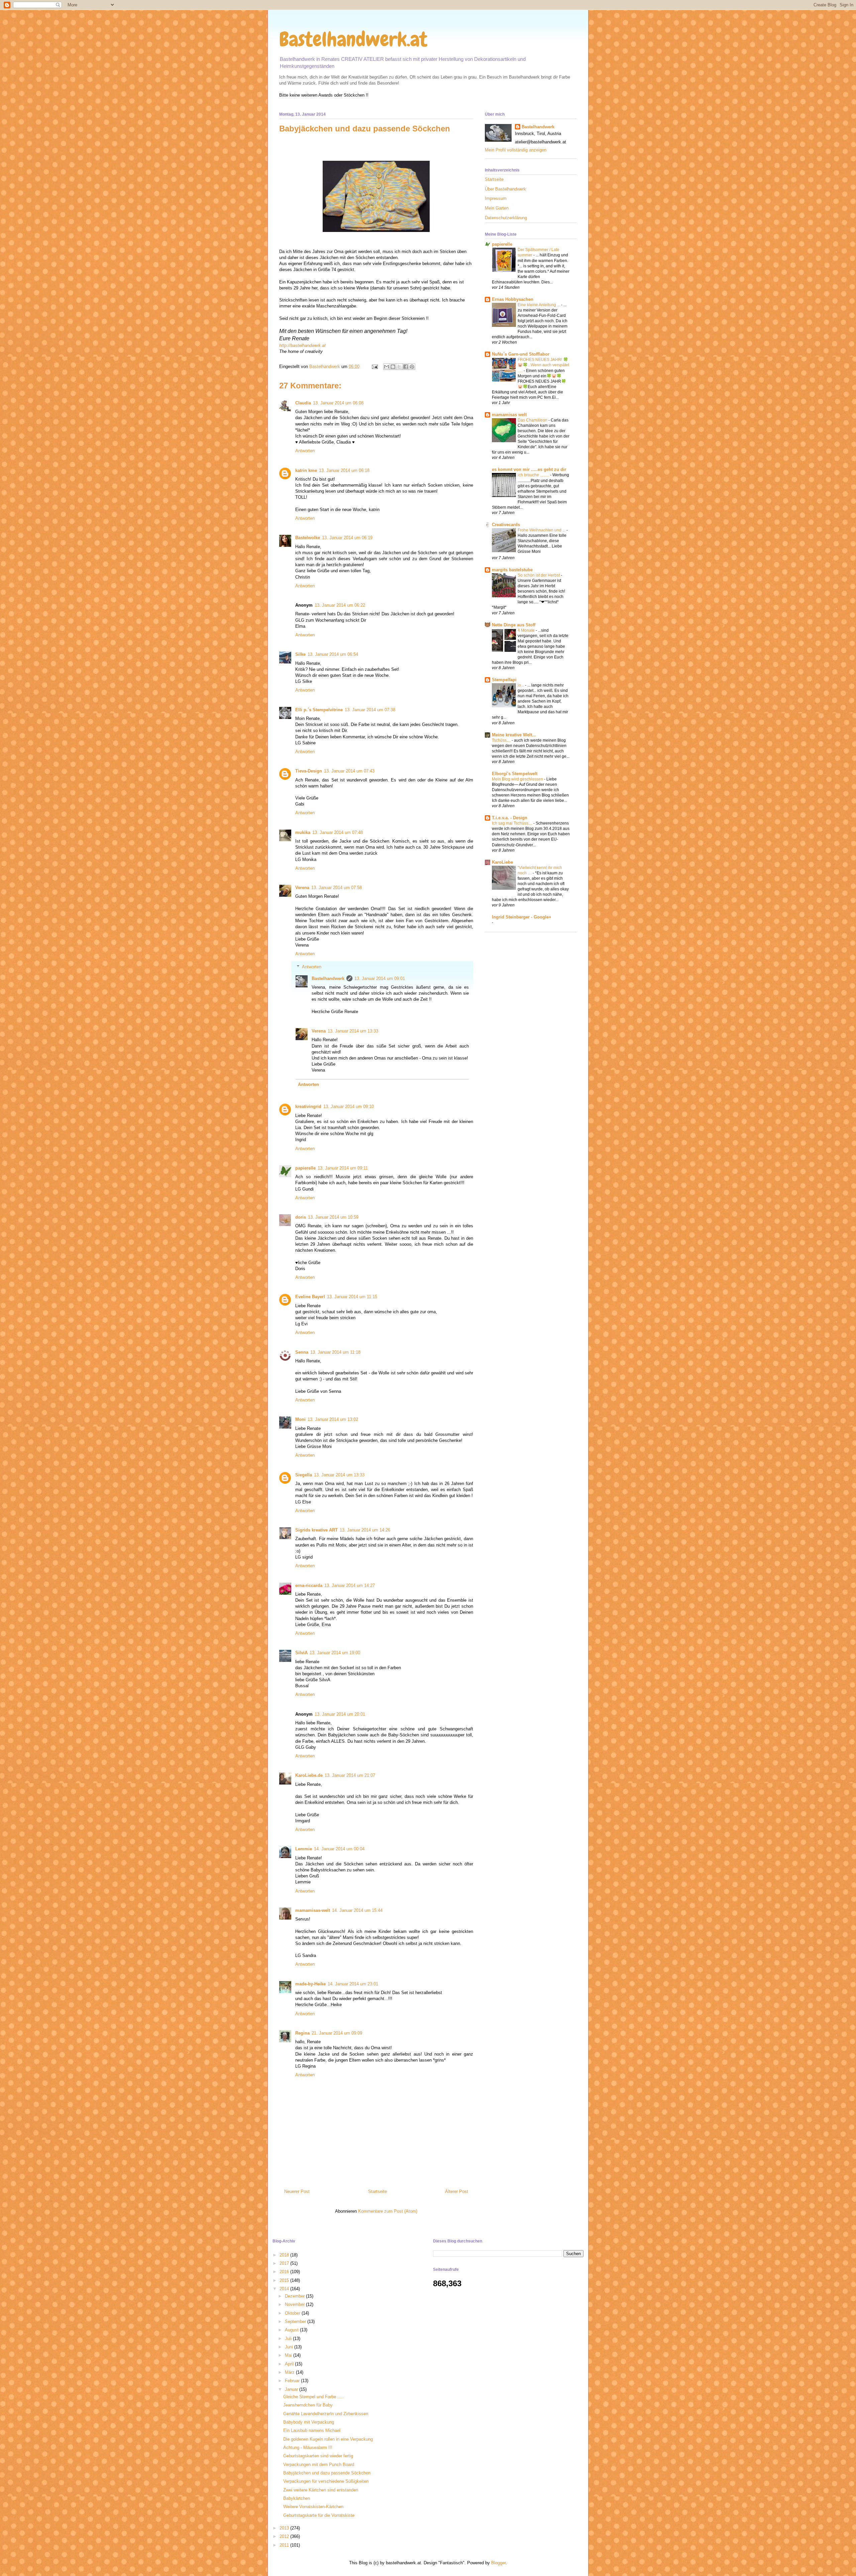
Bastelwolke (308, 538)
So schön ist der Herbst (539, 575)
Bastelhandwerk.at (353, 39)
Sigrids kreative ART (316, 1530)
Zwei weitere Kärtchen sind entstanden (321, 2490)
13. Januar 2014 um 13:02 (333, 1419)
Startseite (378, 2191)
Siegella (304, 1475)
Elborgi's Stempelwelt (515, 774)
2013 (285, 2528)
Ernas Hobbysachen (513, 299)
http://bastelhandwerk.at (302, 345)
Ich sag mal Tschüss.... (513, 823)
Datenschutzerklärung (506, 218)
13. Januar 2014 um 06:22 (340, 605)
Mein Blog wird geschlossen (518, 779)
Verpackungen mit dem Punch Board (319, 2465)
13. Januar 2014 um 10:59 (333, 1217)
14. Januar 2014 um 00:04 (339, 1849)
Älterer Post (457, 2191)
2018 (285, 2255)
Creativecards (506, 525)
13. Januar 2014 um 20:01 (340, 1714)
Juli (289, 2339)
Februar (293, 2381)
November (295, 2304)
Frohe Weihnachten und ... (542, 530)
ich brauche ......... (534, 475)
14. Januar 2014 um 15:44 (357, 1910)
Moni (300, 1419)
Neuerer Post (297, 2191)
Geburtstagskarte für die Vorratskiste (319, 2515)
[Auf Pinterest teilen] (412, 367)
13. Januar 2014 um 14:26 (365, 1530)
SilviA (301, 1653)
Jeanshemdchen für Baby (308, 2405)
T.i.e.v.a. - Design (510, 818)
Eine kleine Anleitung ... (539, 305)
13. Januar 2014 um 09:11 (343, 1168)
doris (301, 1217)
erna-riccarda (309, 1585)
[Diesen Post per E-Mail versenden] (387, 367)
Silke (300, 654)
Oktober (293, 2313)
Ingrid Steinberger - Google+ (522, 917)
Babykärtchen (297, 2498)
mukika (303, 832)
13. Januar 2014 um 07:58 (337, 888)
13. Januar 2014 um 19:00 (335, 1653)
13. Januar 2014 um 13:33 (353, 1031)
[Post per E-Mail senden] (374, 366)
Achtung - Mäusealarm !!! (308, 2447)
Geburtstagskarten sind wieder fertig (318, 2456)
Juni (290, 2347)
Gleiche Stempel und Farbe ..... (314, 2397)
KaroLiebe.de (309, 1775)
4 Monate (527, 630)
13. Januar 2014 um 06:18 (344, 470)
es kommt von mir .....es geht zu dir (529, 469)
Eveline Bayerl (310, 1297)
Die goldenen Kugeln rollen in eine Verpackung (328, 2439)
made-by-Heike (310, 1984)
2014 (285, 2289)
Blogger (498, 2563)
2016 (285, 2272)
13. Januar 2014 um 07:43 (349, 771)
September (296, 2321)
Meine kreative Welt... (514, 735)
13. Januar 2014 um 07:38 (370, 710)
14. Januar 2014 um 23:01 (353, 1984)
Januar (292, 2389)
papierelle (305, 1168)
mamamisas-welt (313, 1910)
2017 (285, 2263)
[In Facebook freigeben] (406, 367)
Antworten (305, 451)
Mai (289, 2355)
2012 (285, 2536)
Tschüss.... (502, 740)
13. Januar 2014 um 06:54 (333, 654)
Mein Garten (497, 208)
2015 (285, 2280)
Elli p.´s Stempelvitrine (319, 710)
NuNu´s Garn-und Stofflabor (521, 354)
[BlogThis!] (393, 367)
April (290, 2364)
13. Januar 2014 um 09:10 (349, 1107)
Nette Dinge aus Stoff (514, 625)
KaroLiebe (502, 862)
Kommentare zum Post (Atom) (388, 2211)
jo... (521, 685)
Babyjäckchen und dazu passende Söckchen (327, 2473)
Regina (302, 2033)
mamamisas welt (509, 415)
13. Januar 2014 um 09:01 (380, 978)
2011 (285, 2545)
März (290, 2372)
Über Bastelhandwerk (505, 189)
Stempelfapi (504, 680)
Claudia (303, 403)
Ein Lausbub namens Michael (312, 2430)
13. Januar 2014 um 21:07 (350, 1775)
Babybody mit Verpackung (309, 2422)
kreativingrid (308, 1107)
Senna (302, 1352)
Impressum (496, 198)
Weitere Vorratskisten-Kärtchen (313, 2507)
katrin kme (306, 470)
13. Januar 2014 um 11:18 (335, 1352)
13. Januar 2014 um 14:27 (350, 1585)
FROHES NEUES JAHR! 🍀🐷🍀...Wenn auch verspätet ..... (543, 365)
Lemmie (304, 1849)
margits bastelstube (512, 570)
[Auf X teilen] (399, 367)
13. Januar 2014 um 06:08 (338, 403)
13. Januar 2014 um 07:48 (338, 832)
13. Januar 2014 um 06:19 (347, 538)
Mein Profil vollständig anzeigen (516, 150)
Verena (302, 888)
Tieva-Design (309, 771)
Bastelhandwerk (328, 978)
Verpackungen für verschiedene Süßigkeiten (326, 2481)
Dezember (295, 2296)
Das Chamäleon (533, 420)
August (292, 2330)
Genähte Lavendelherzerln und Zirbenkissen (326, 2414)
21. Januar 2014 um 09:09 (337, 2033)
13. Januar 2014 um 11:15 (352, 1297)
